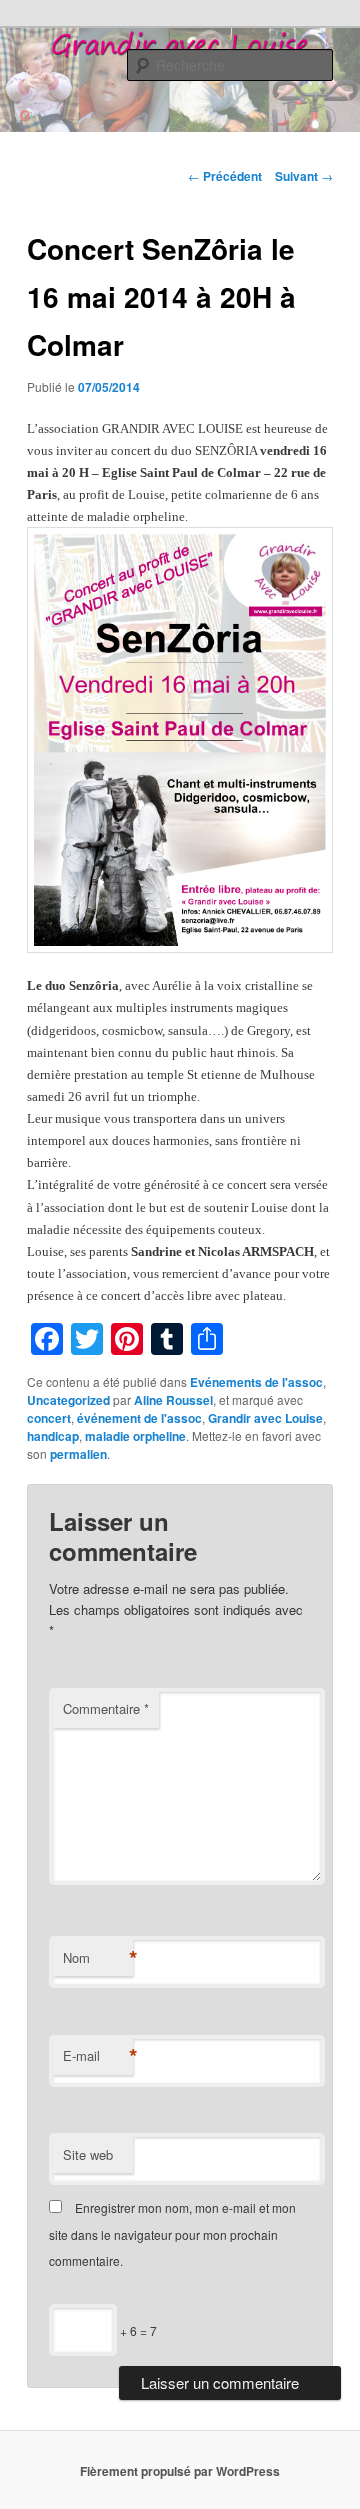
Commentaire (106, 1708)
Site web (88, 2154)
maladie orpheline (135, 1436)
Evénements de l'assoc (256, 1382)
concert (49, 1418)
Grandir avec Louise (265, 1418)
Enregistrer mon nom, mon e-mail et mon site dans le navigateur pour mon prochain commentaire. (172, 2234)
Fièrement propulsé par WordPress (180, 2471)
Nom (98, 1958)
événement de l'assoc (139, 1418)
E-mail (98, 2056)
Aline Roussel (173, 1400)
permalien (78, 1454)
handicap (53, 1436)
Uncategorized (68, 1400)
